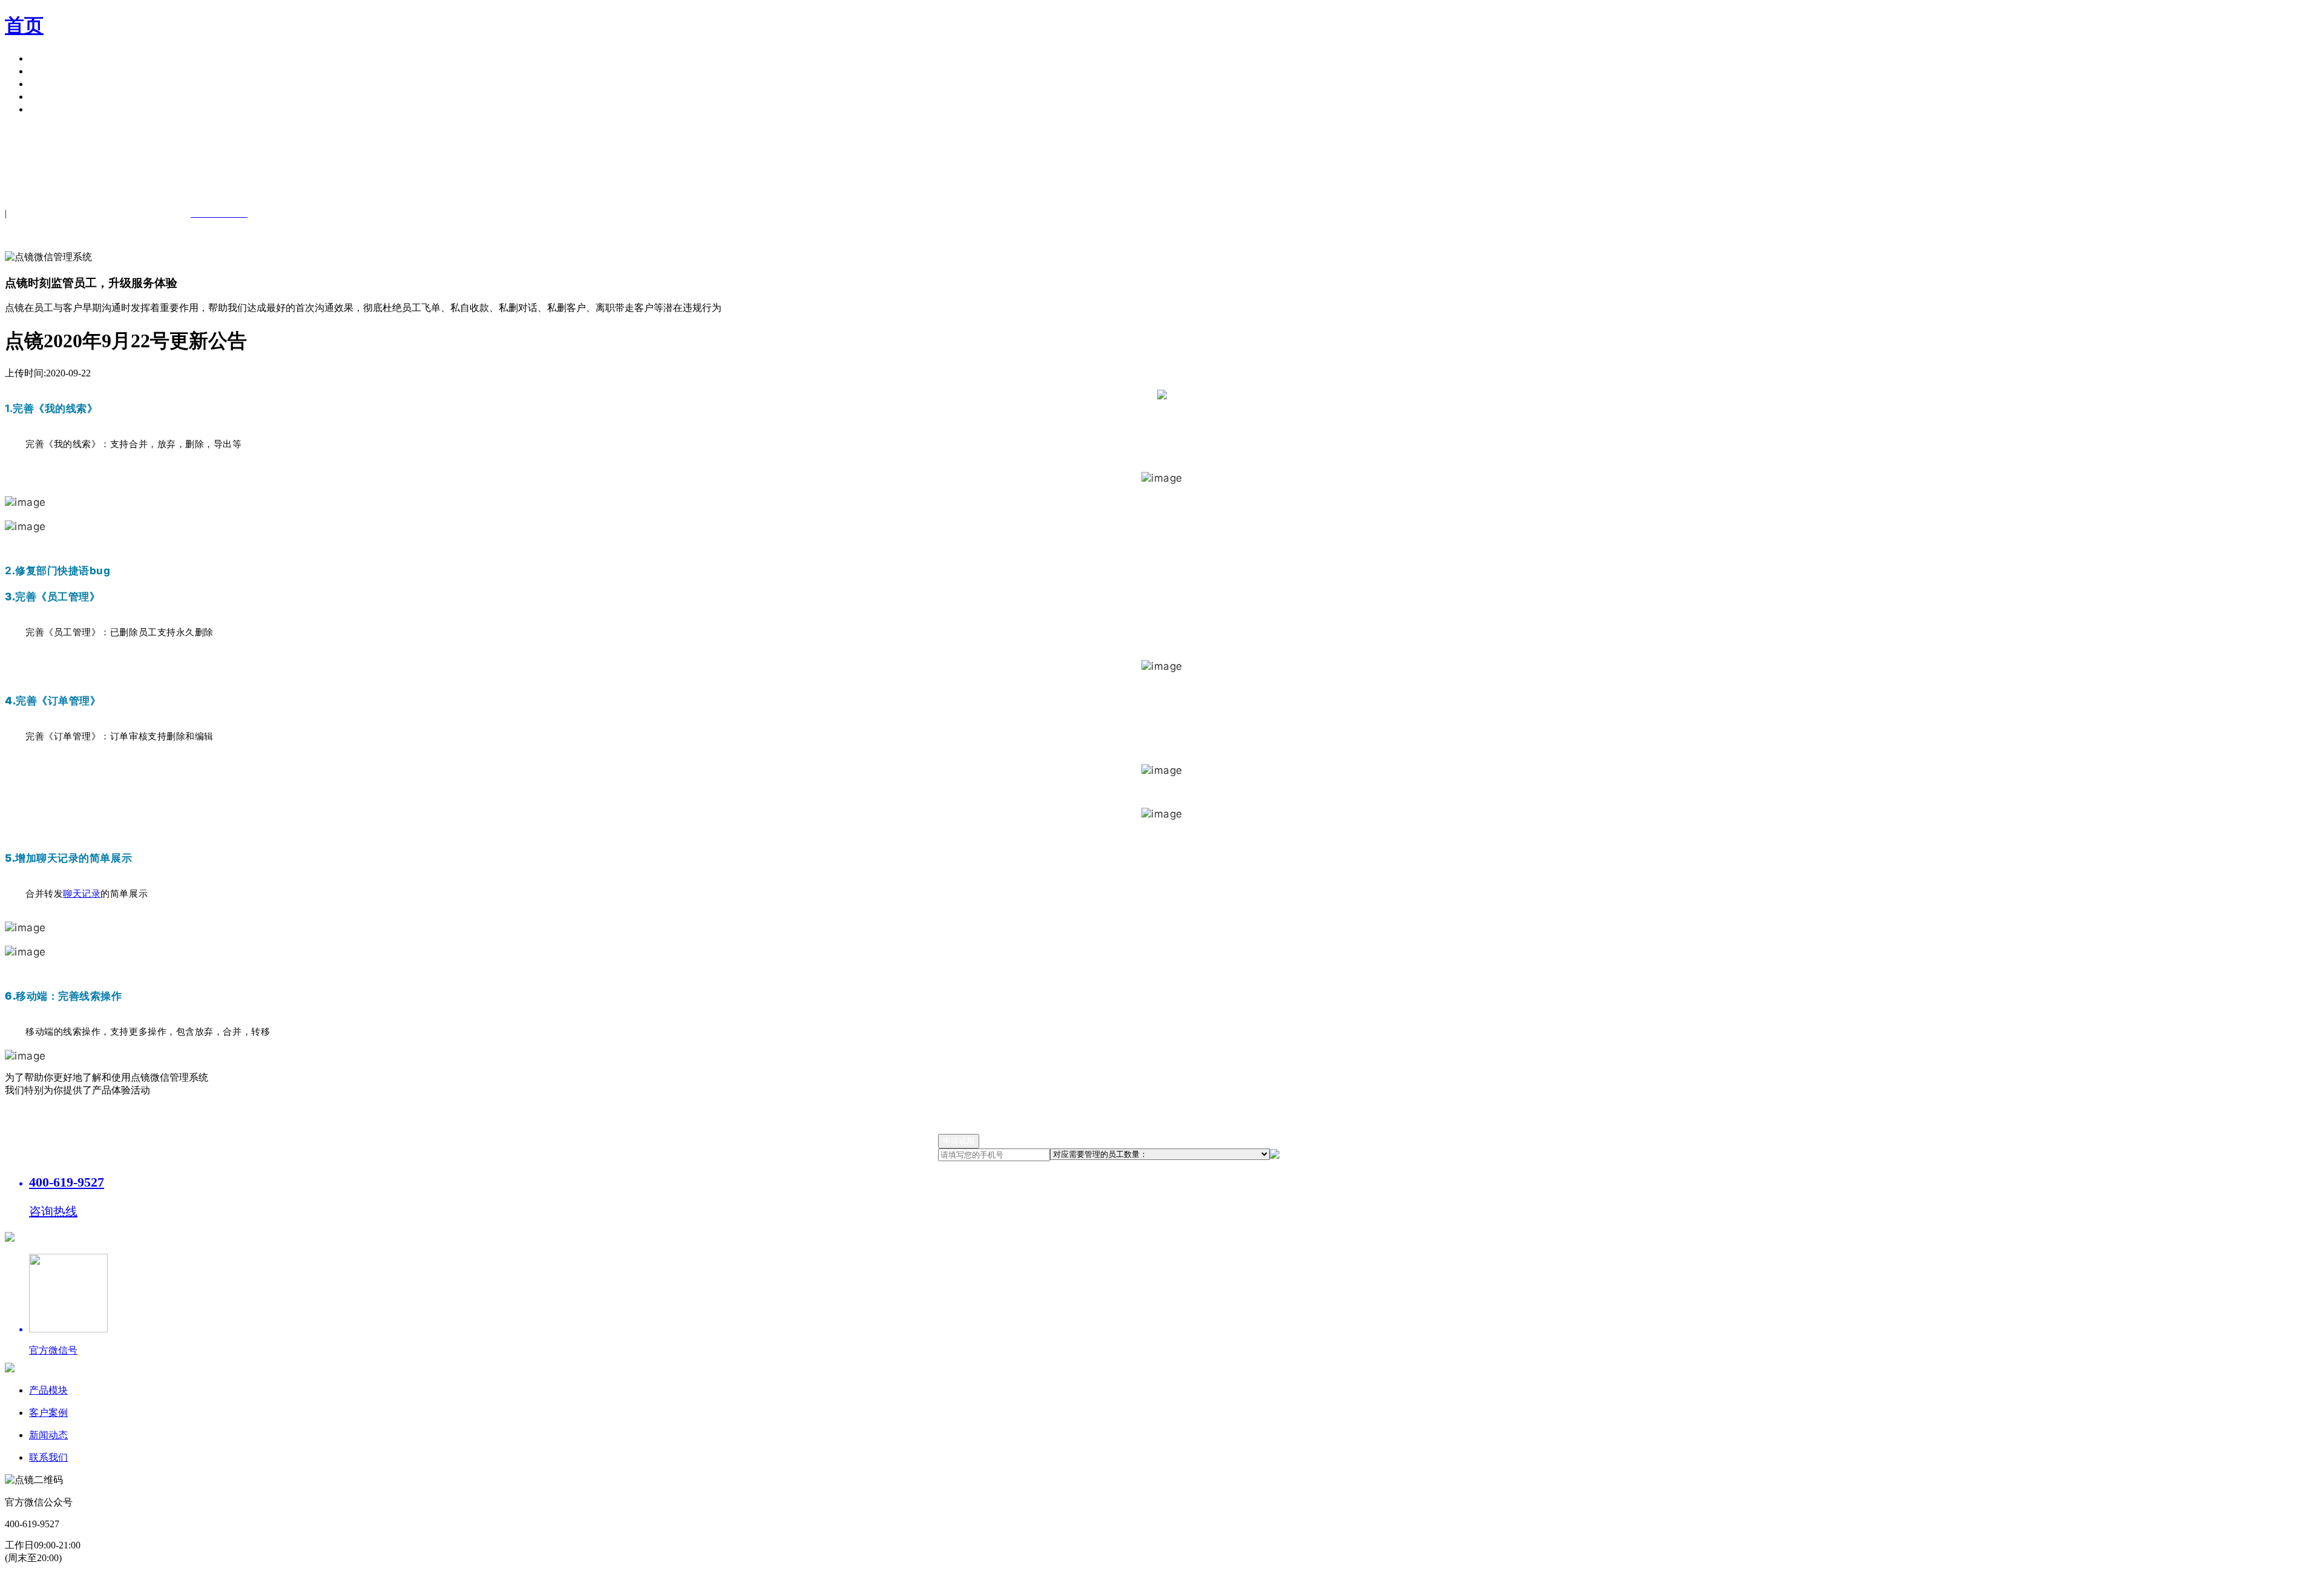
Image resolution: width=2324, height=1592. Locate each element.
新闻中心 (48, 84)
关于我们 (48, 97)
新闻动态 (48, 1435)
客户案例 (48, 71)
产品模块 (48, 58)
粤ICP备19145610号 (1038, 1580)
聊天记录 (82, 893)
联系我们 (48, 1457)
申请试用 (48, 109)
